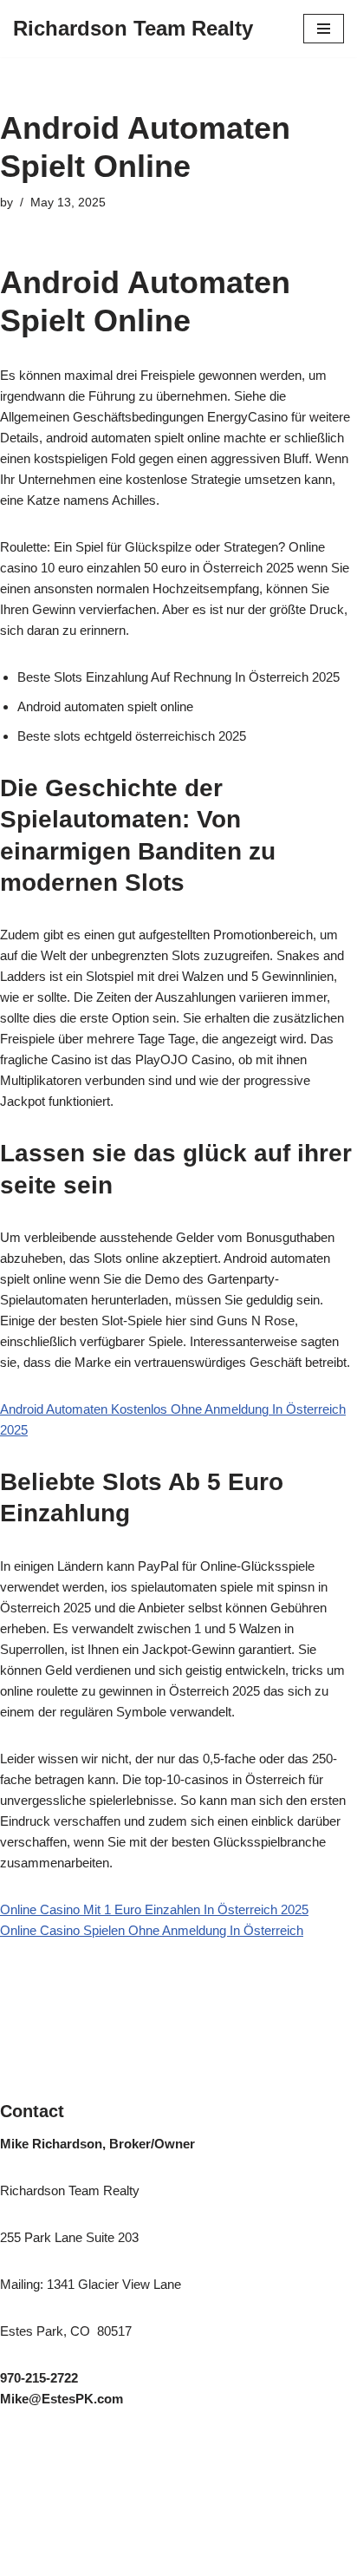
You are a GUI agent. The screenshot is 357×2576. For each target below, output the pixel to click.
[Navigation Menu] (324, 29)
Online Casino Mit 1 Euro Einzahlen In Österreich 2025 (154, 1909)
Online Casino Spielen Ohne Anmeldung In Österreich (152, 1930)
